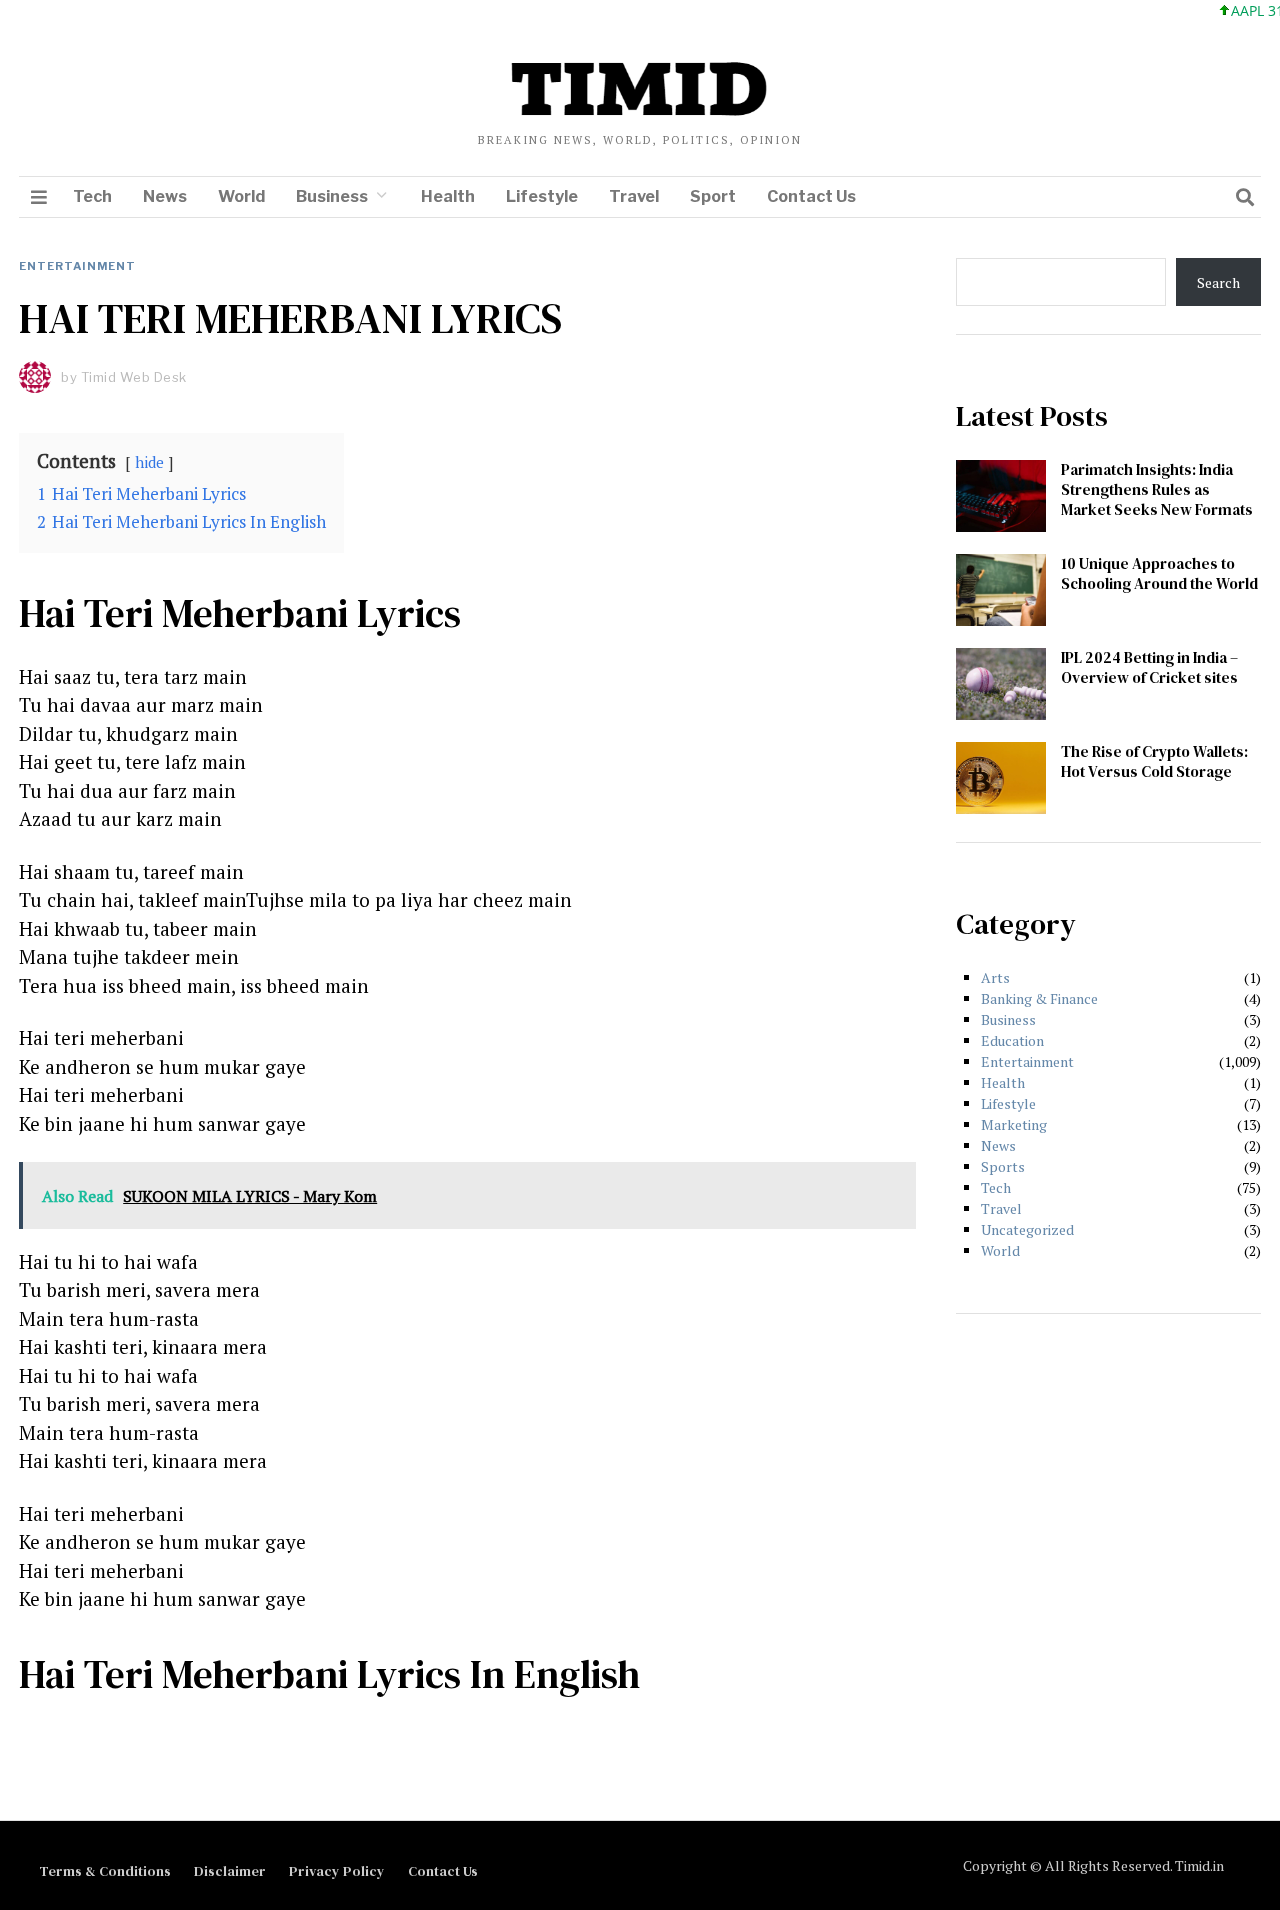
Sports (1003, 1166)
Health (448, 196)
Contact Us (811, 196)
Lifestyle (542, 196)
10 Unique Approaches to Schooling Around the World (1159, 573)
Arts (995, 977)
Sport (713, 196)
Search (1218, 282)
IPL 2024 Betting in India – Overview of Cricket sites (1149, 667)
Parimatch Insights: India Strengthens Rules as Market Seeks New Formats (1157, 489)
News (165, 196)
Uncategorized (1027, 1229)
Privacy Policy (337, 1871)
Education (1012, 1040)
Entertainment (77, 266)
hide (149, 462)
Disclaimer (230, 1871)
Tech (92, 196)
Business (332, 196)
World (241, 196)
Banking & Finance (1039, 998)
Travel (634, 196)
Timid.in (1199, 1865)
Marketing (1014, 1124)
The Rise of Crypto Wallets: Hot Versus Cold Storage (1154, 761)
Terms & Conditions (105, 1871)
